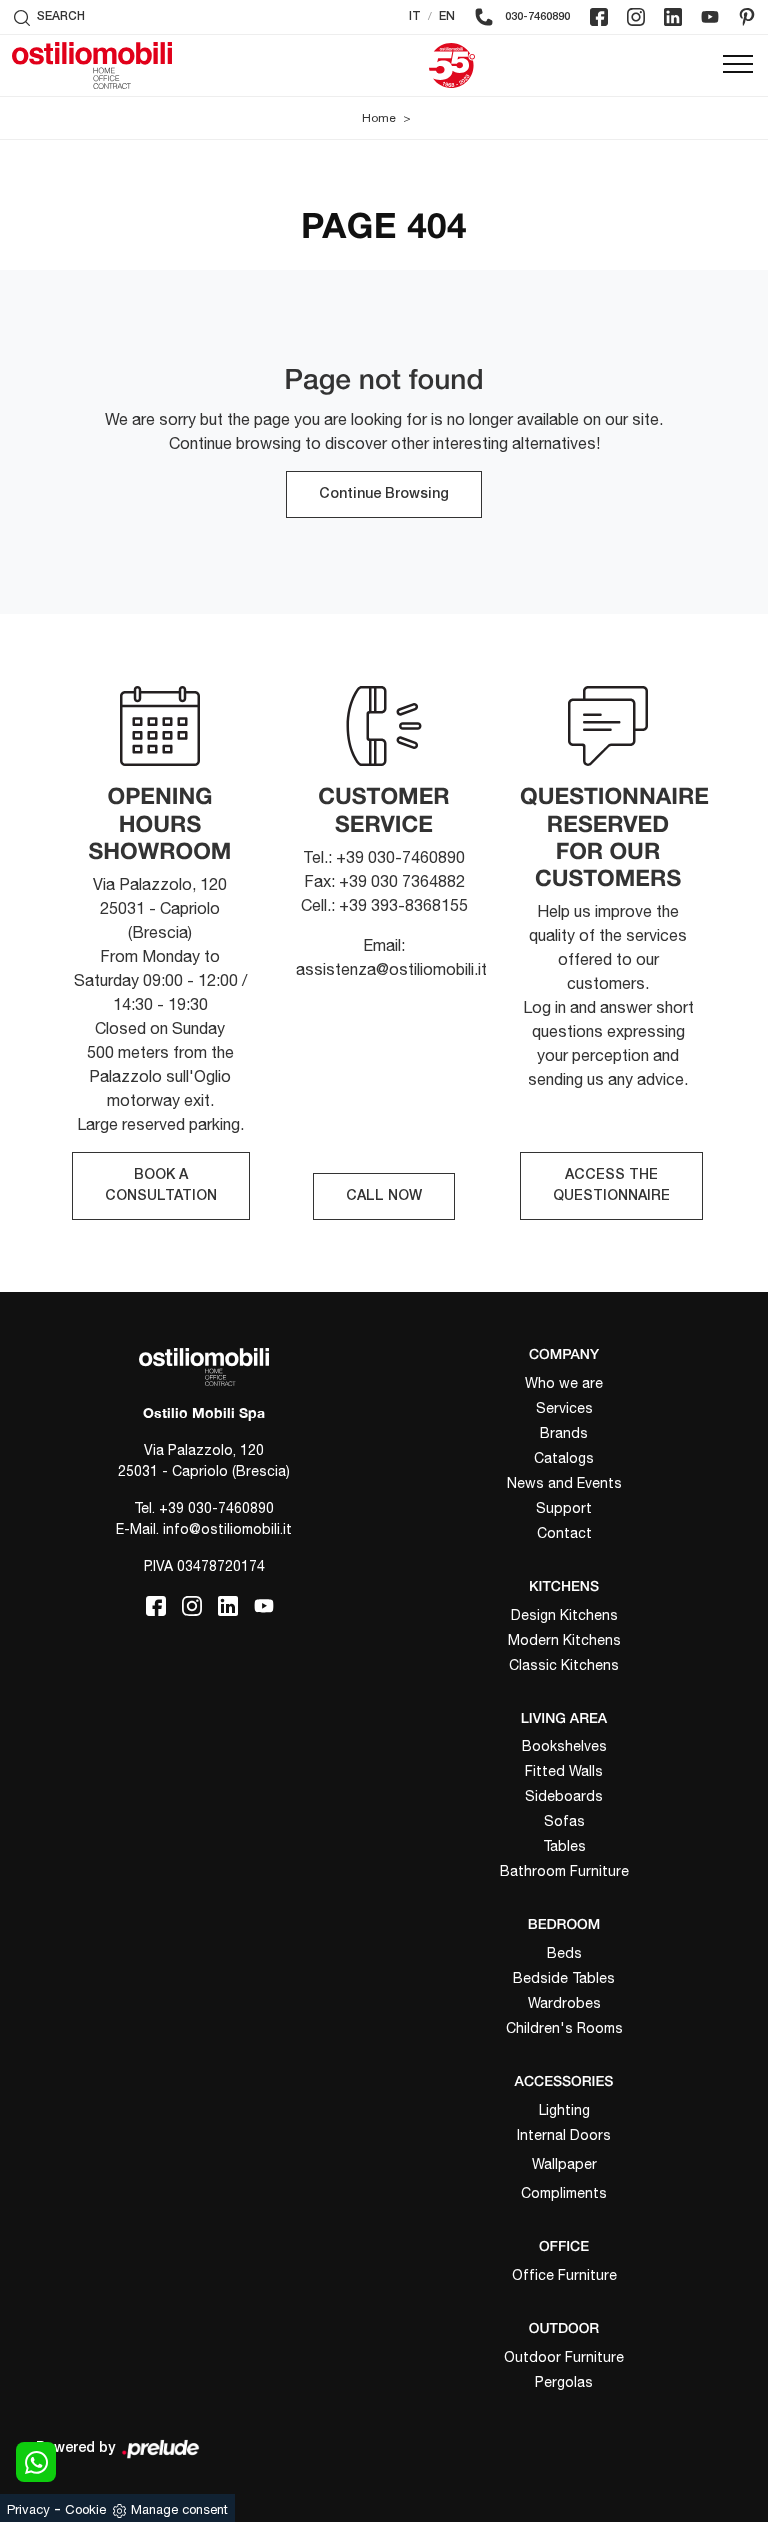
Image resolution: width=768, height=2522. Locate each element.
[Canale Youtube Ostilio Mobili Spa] (710, 17)
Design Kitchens (564, 1615)
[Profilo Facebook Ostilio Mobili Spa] (599, 17)
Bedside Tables (564, 1978)
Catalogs (564, 1458)
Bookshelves (564, 1746)
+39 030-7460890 (216, 1508)
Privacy (28, 2509)
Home (379, 118)
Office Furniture (564, 2275)
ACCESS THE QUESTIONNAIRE (611, 1186)
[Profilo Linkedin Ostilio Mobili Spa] (673, 17)
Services (564, 1408)
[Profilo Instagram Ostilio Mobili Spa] (636, 17)
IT (415, 16)
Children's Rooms (564, 2028)
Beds (564, 1953)
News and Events (564, 1483)
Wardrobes (564, 2003)
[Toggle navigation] (738, 65)
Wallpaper (564, 2164)
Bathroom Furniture (564, 1871)
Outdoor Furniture (564, 2357)
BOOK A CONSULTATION (161, 1186)
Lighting (564, 2110)
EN (447, 16)
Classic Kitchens (564, 1665)
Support (564, 1508)
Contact (564, 1533)
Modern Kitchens (564, 1640)
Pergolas (564, 2382)
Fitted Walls (564, 1771)
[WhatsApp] (36, 2462)
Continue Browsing (384, 494)
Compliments (564, 2193)
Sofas (564, 1821)
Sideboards (564, 1796)
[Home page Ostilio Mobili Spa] (92, 65)
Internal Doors (564, 2135)
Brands (564, 1433)
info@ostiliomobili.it (227, 1529)
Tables (564, 1846)
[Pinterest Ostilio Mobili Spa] (747, 17)
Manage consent (179, 2509)
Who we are (564, 1383)
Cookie (85, 2509)
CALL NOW (384, 1196)
